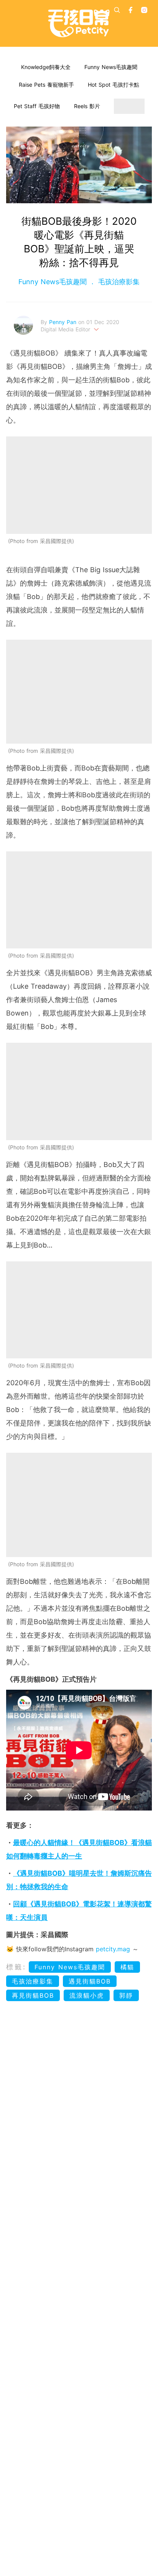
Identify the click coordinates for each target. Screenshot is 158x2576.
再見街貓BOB (33, 1995)
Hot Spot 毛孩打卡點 (114, 85)
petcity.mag (113, 1949)
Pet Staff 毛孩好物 (37, 106)
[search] (117, 10)
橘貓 (127, 1967)
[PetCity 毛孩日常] (79, 23)
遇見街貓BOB (90, 1981)
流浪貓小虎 (87, 1995)
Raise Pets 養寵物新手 (46, 85)
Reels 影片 (87, 106)
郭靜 (126, 1995)
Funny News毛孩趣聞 (111, 67)
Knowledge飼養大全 (46, 67)
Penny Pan (64, 322)
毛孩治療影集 (118, 282)
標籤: (16, 1967)
